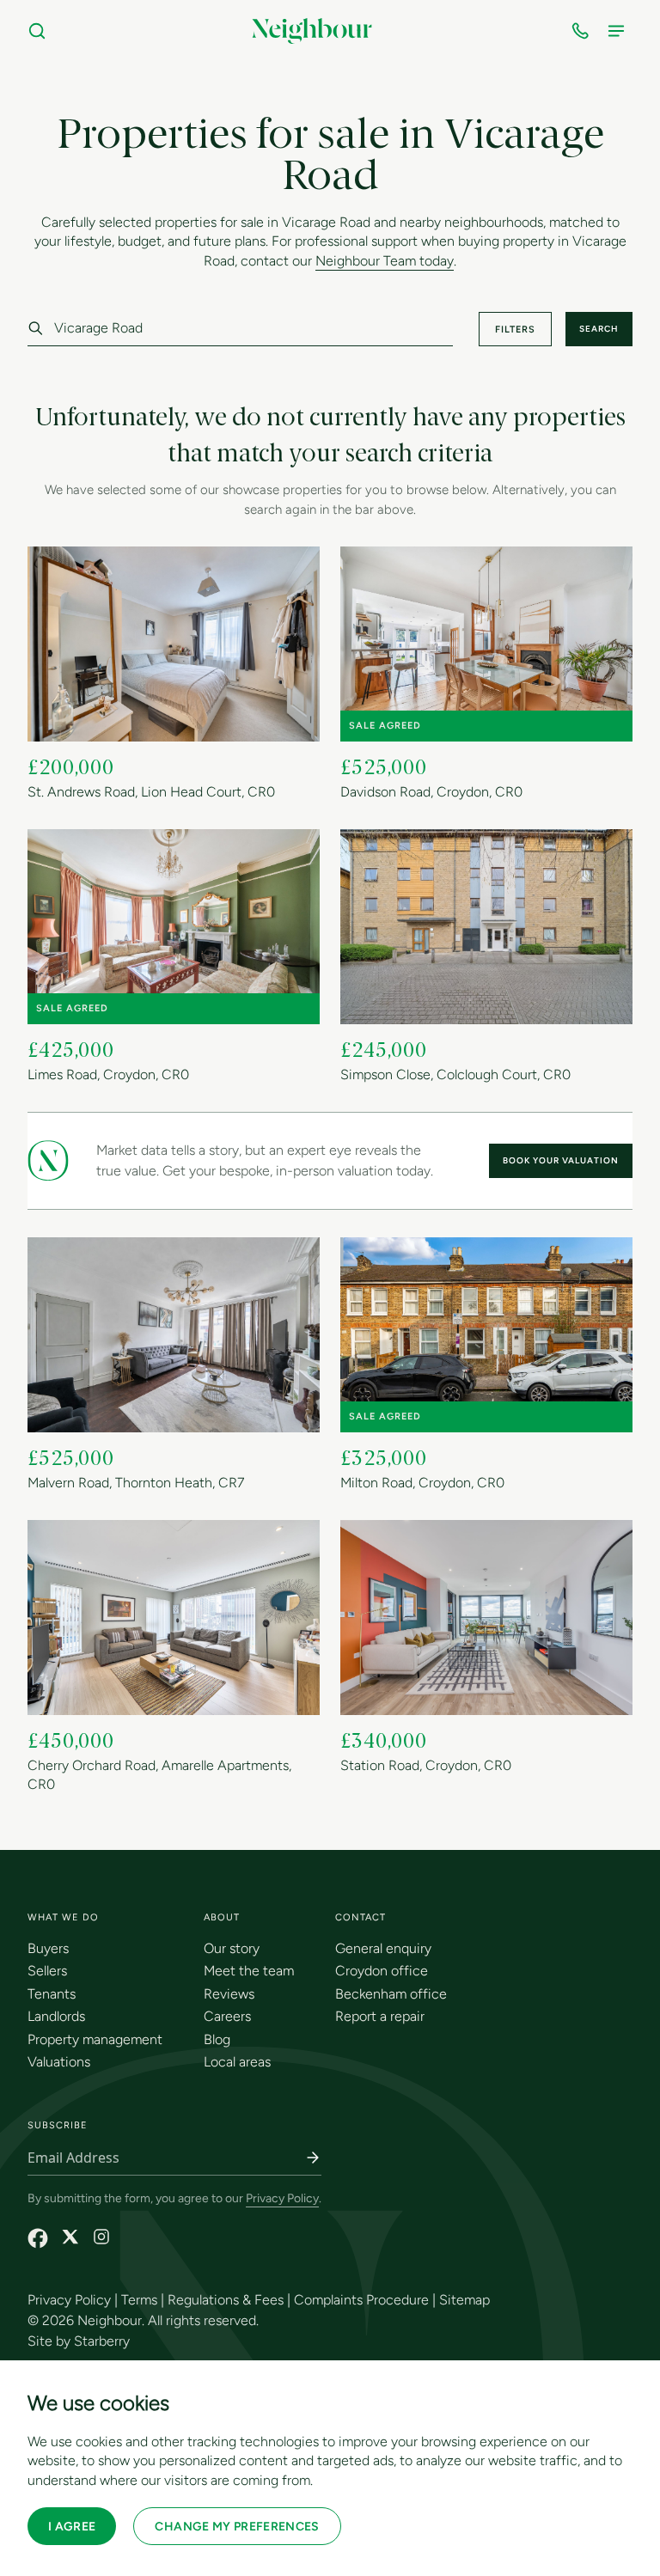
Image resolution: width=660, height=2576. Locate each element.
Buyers (48, 1948)
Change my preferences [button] (237, 2527)
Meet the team (249, 1971)
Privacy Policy (282, 2198)
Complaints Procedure (361, 2300)
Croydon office (382, 1971)
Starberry (102, 2341)
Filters (515, 330)
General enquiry (383, 1948)
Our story (232, 1948)
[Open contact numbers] (584, 31)
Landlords (56, 2016)
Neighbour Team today (385, 262)
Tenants (52, 1994)
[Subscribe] (313, 2158)
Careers (227, 2016)
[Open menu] (620, 31)
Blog (217, 2039)
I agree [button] (72, 2527)
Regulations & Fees (226, 2300)
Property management (95, 2039)
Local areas (237, 2062)
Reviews (229, 1994)
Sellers (47, 1971)
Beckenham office (391, 1994)
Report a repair (380, 2016)
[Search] (40, 31)
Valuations (59, 2062)
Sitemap (464, 2300)
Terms (139, 2300)
